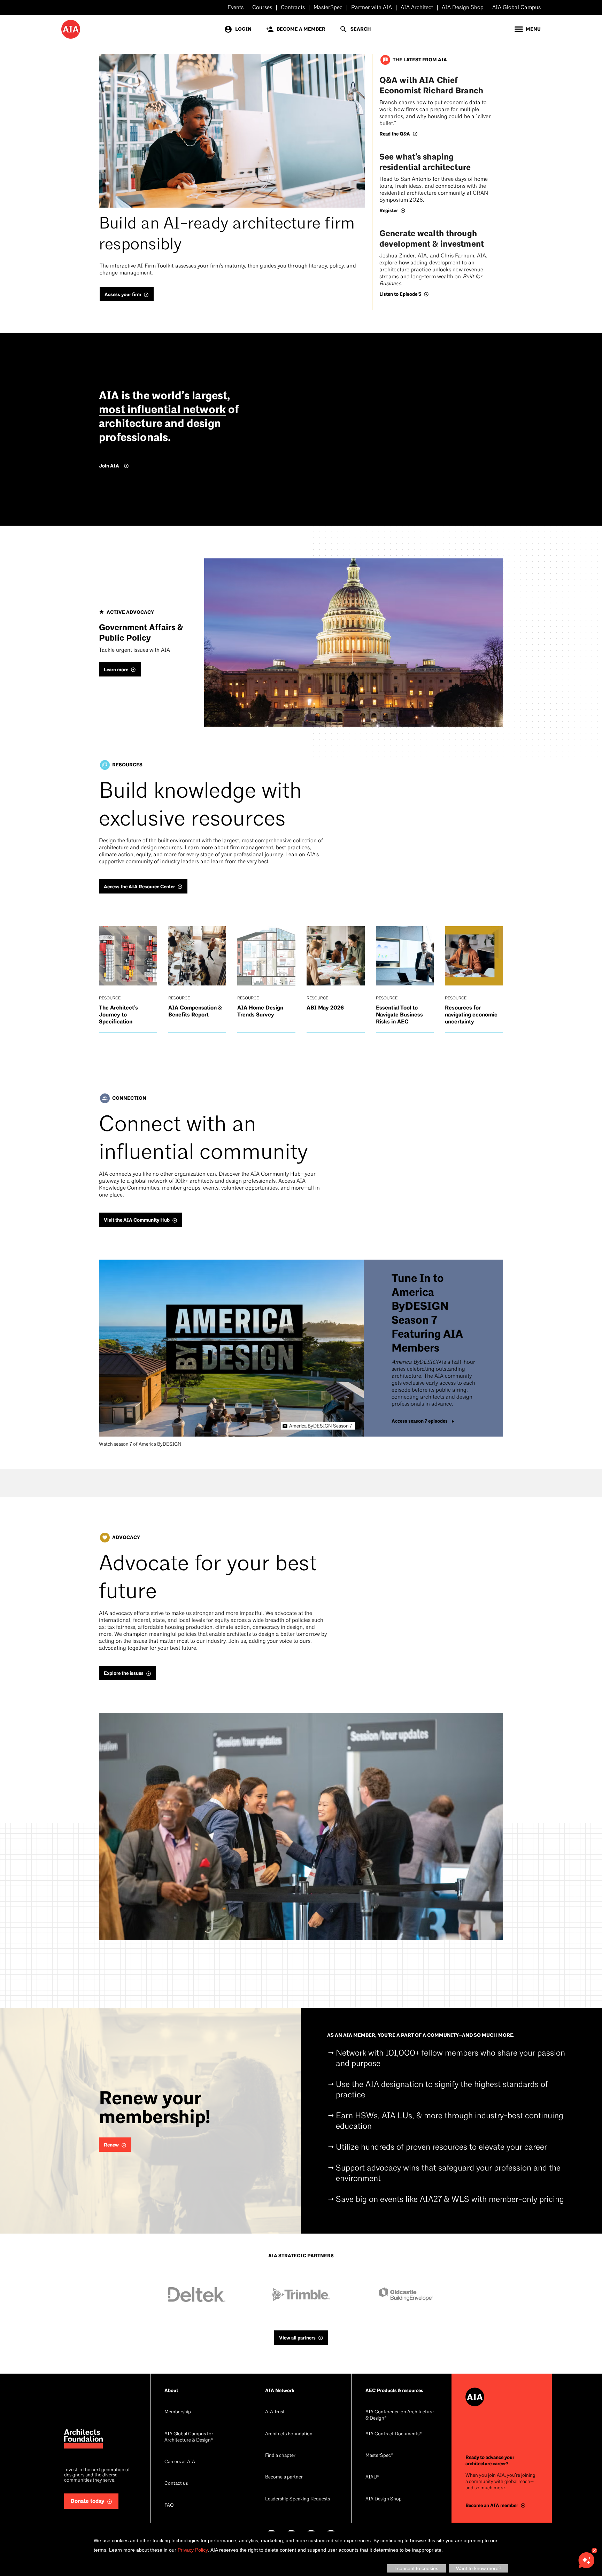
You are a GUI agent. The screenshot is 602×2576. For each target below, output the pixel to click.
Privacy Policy (193, 2550)
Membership (178, 2412)
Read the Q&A (395, 134)
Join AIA (109, 466)
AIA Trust (275, 2412)
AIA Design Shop (463, 8)
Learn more (116, 670)
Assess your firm (123, 295)
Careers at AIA (180, 2462)
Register (389, 211)
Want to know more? (479, 2568)
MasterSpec (328, 8)
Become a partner (284, 2477)
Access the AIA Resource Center (139, 887)
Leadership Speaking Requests (298, 2499)
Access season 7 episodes (420, 1421)
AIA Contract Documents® (394, 2434)
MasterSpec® (379, 2456)
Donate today (87, 2501)
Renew (111, 2145)
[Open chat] (586, 2560)
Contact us (176, 2484)
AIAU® (372, 2477)
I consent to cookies (416, 2568)
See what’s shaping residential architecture (425, 162)
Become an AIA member (492, 2505)
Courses (262, 8)
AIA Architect (417, 8)
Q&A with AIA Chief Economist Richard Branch (431, 86)
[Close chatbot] (594, 2551)
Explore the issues (124, 1673)
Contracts (293, 8)
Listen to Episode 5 (400, 294)
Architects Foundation (289, 2434)
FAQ (169, 2505)
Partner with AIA (372, 8)
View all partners (297, 2338)
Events (236, 8)
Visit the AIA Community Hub (137, 1220)
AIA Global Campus (516, 8)
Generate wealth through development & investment (432, 239)
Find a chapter (280, 2456)
